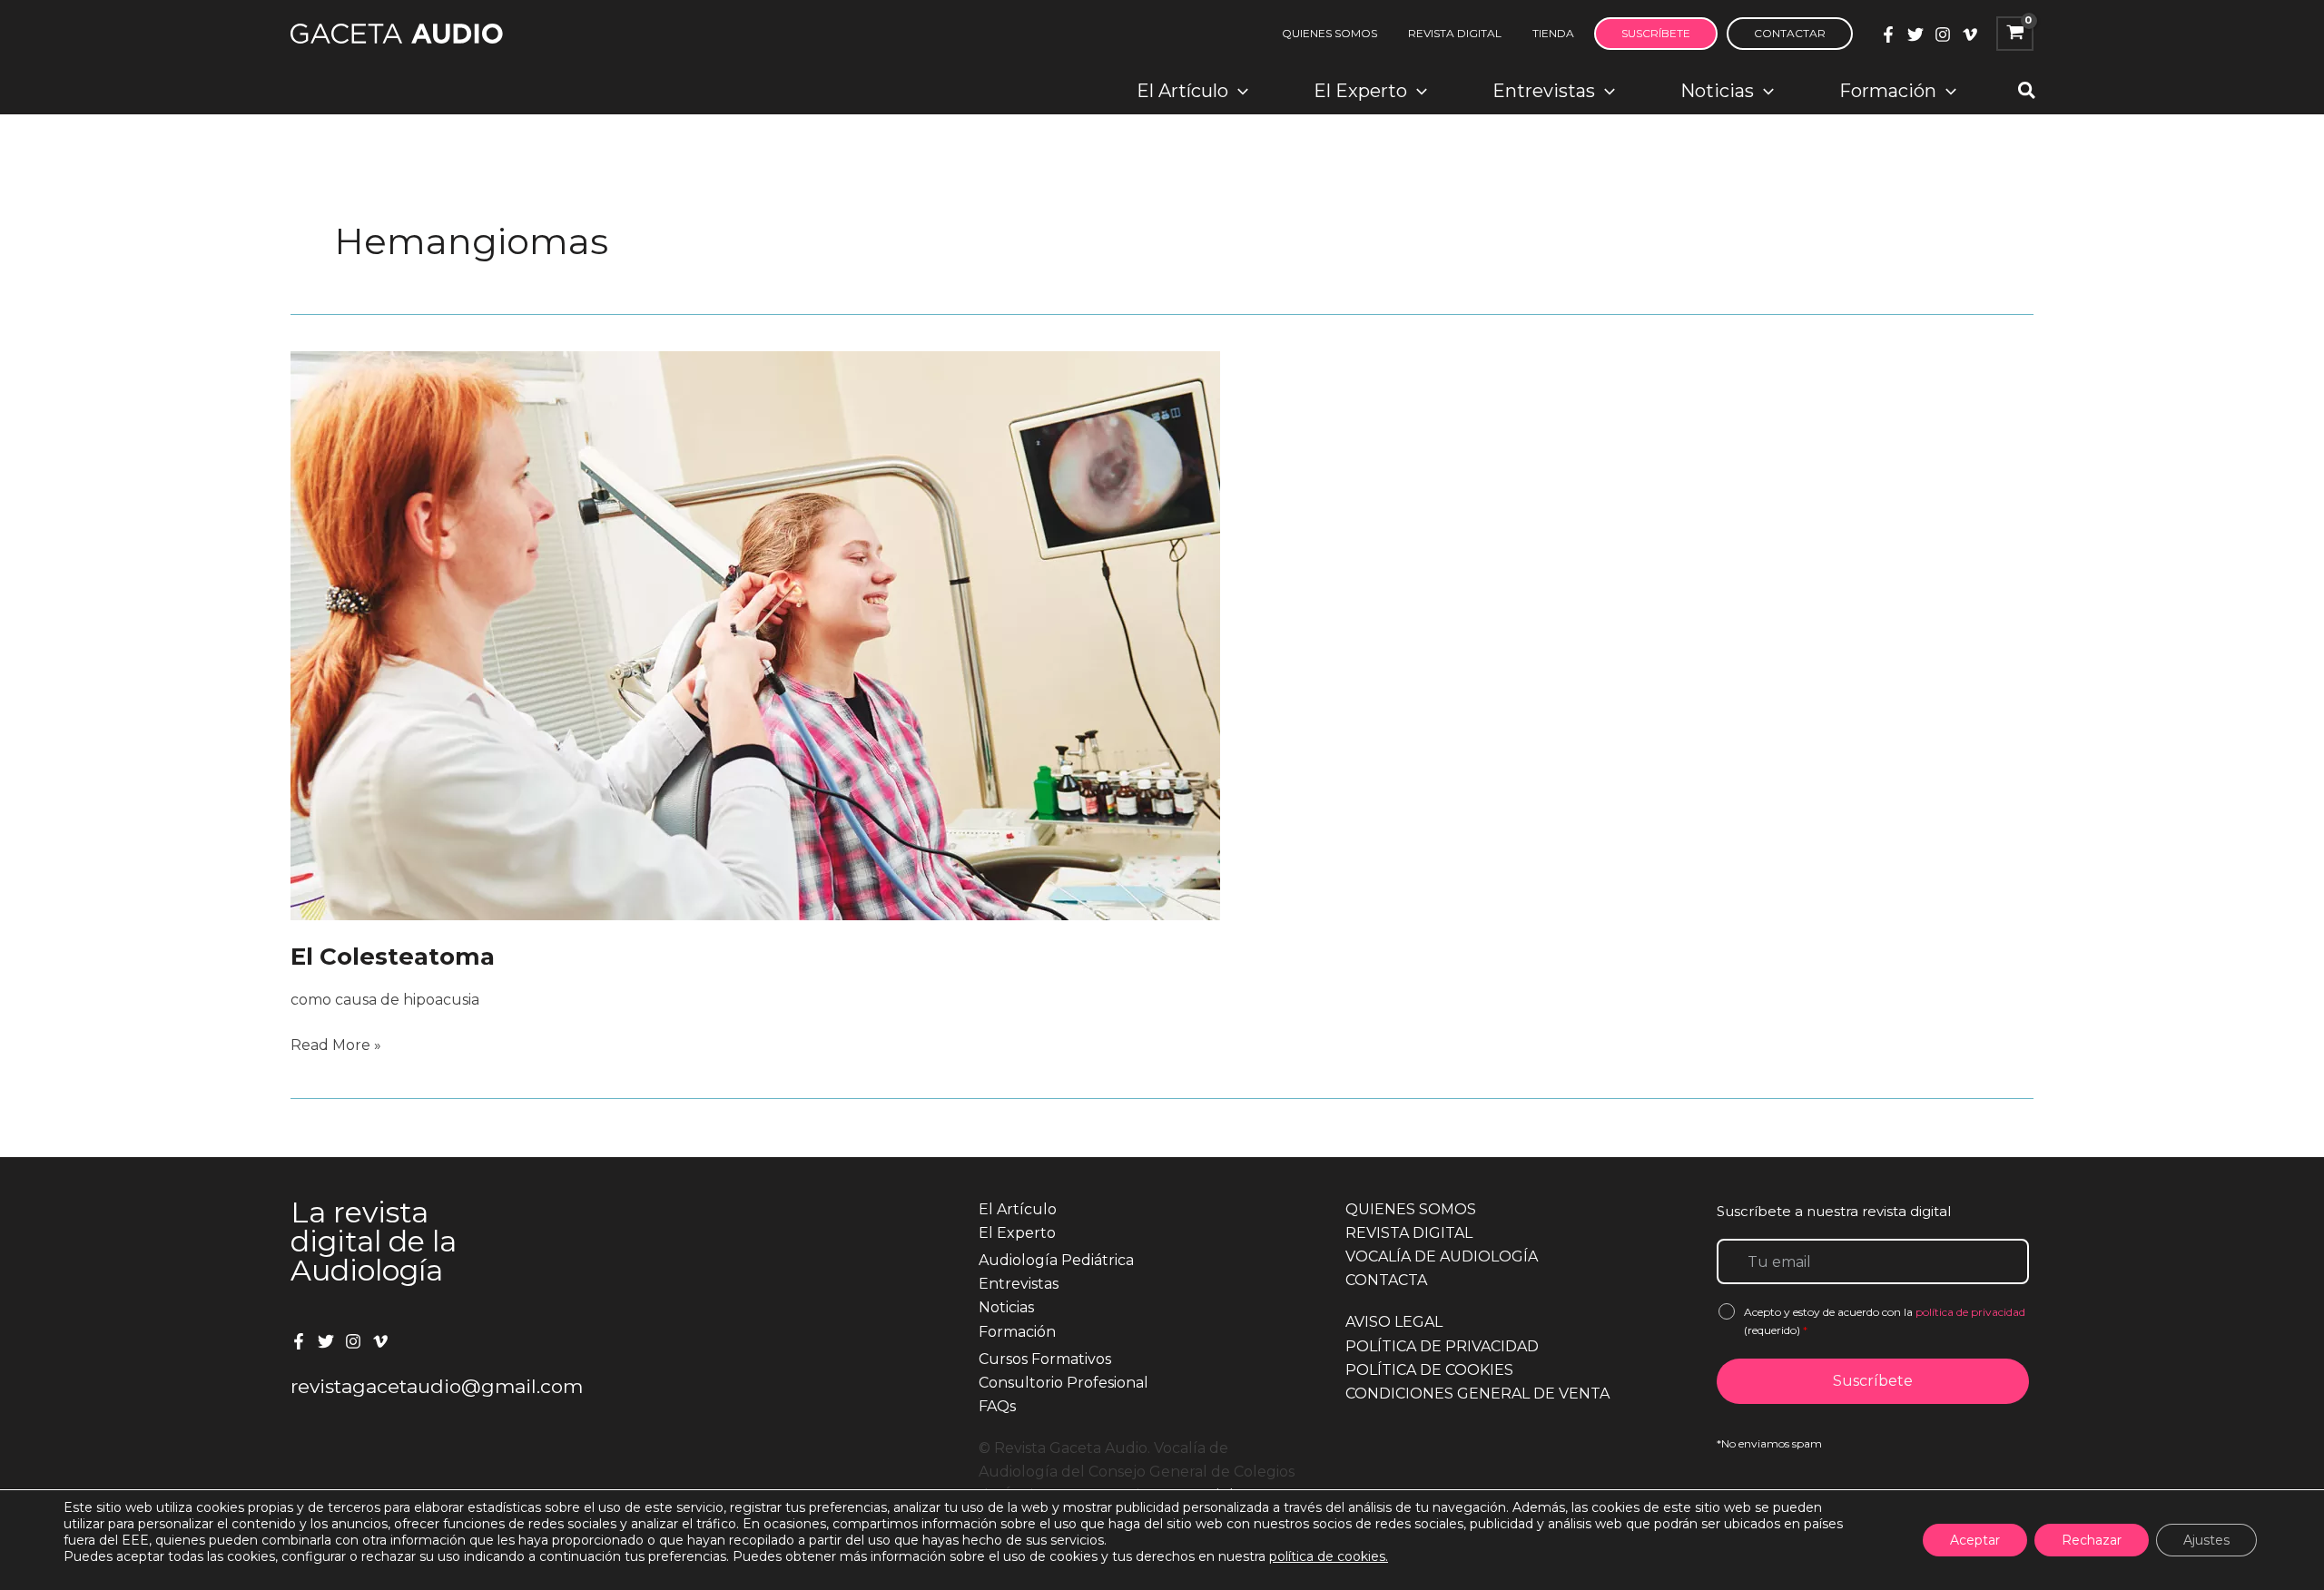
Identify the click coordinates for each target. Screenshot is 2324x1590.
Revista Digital (1409, 1233)
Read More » (336, 1046)
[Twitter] (1915, 34)
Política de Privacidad (1442, 1346)
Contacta (1386, 1280)
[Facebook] (1888, 34)
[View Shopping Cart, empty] (2015, 34)
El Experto (1017, 1233)
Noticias (1006, 1307)
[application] (1238, 91)
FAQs (997, 1406)
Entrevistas (1019, 1284)
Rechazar (2092, 1540)
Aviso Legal (1394, 1322)
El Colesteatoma (393, 957)
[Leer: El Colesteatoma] (755, 635)
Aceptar (1975, 1540)
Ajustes (2206, 1540)
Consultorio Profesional (1064, 1383)
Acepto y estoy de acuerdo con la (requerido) (1885, 1321)
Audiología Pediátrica (1056, 1260)
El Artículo (1018, 1209)
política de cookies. (1329, 1556)
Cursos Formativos (1045, 1359)
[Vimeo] (1970, 34)
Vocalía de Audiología (1442, 1256)
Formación (1017, 1332)
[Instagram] (1943, 34)
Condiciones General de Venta (1477, 1394)
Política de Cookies (1429, 1370)
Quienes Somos (1411, 1209)
